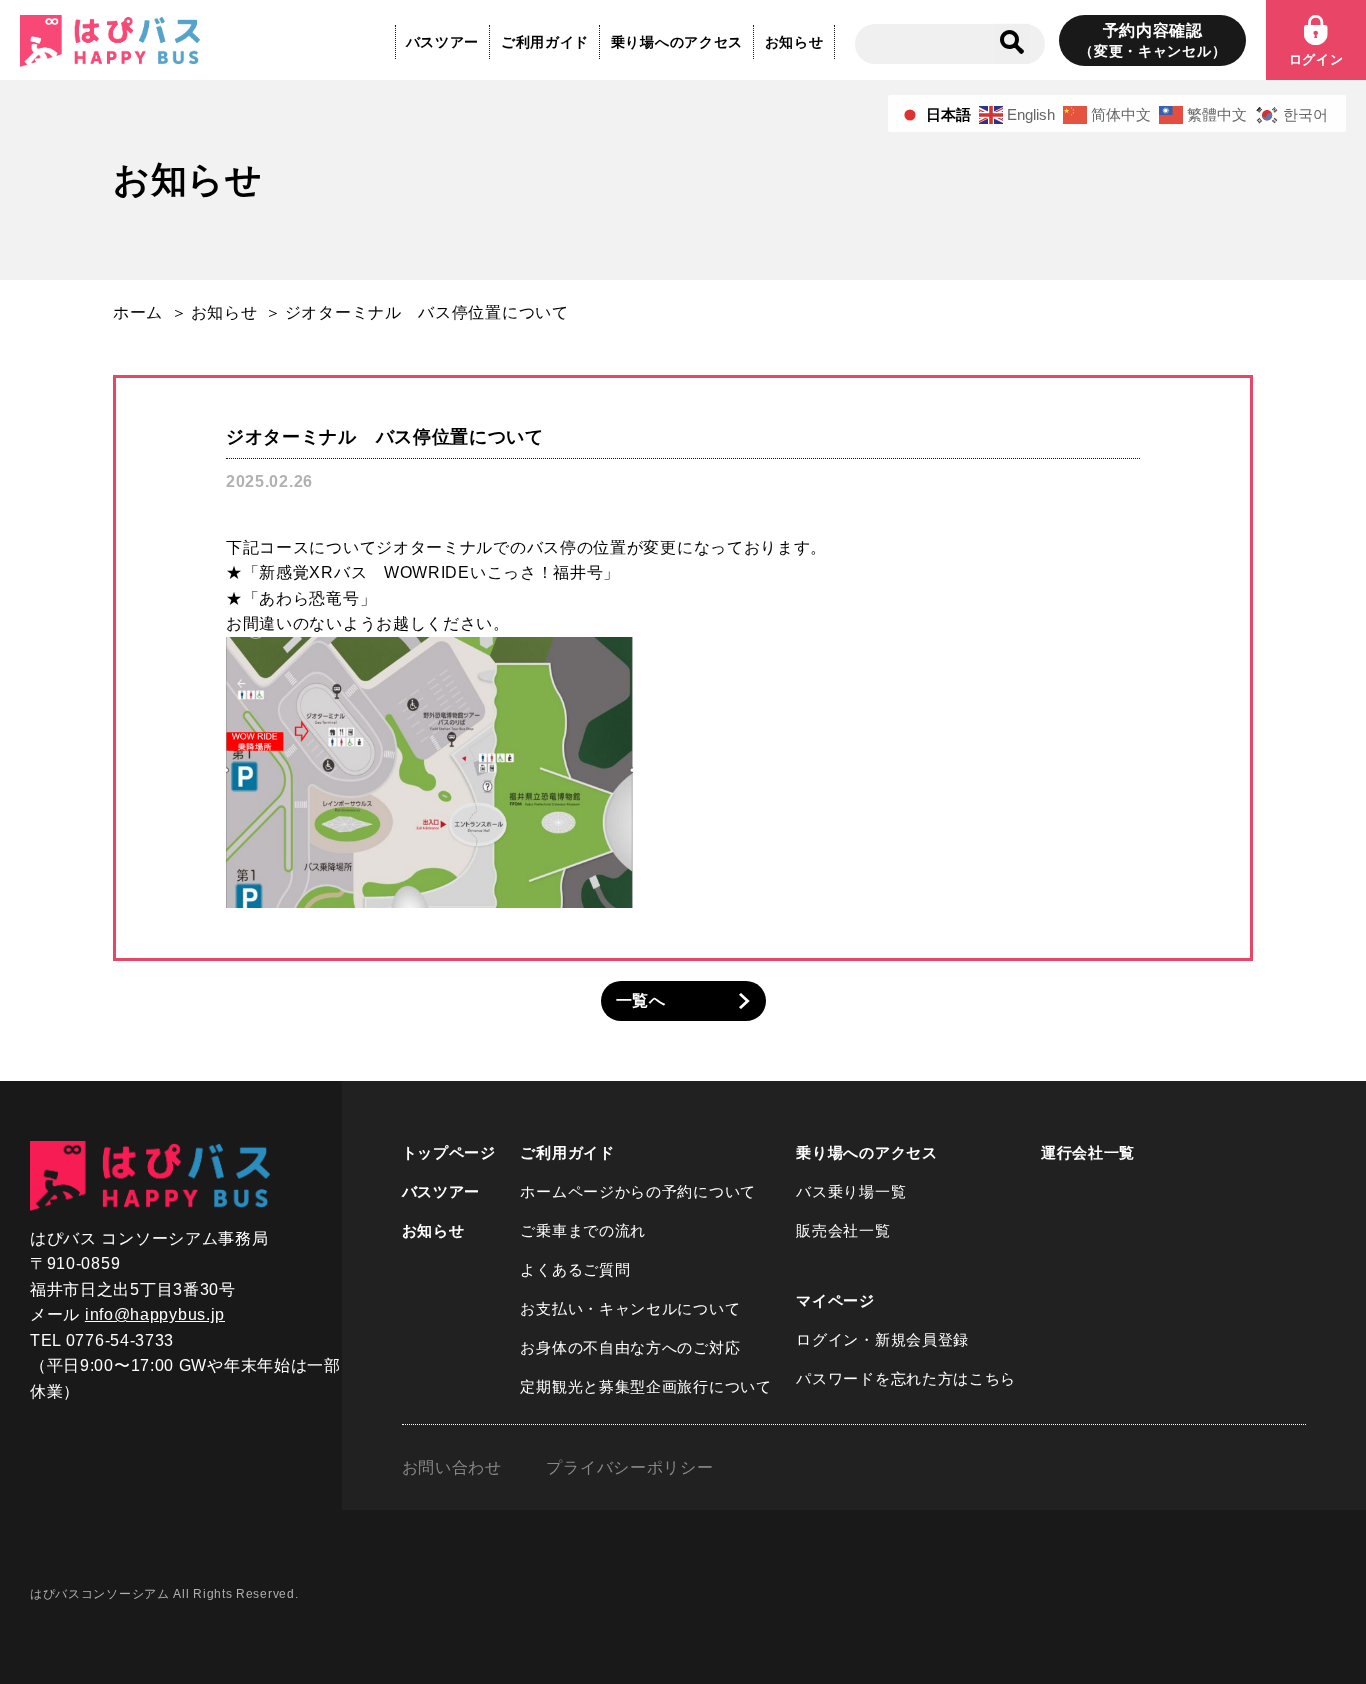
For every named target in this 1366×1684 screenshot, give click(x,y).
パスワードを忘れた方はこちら (906, 1378)
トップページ (449, 1152)
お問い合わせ (452, 1467)
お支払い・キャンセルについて (630, 1308)
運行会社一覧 (1088, 1152)
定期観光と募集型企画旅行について (645, 1386)
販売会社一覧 (843, 1230)
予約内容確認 (1152, 40)
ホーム (138, 312)
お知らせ (794, 42)
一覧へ (641, 1000)
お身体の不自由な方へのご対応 (630, 1347)
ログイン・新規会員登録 (882, 1339)
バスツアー (443, 42)
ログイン (1316, 59)
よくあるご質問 (575, 1269)
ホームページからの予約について (638, 1191)
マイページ (835, 1300)
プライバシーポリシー (629, 1467)
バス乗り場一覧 (851, 1191)
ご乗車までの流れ (583, 1230)
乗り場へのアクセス (677, 42)
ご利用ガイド (545, 42)
